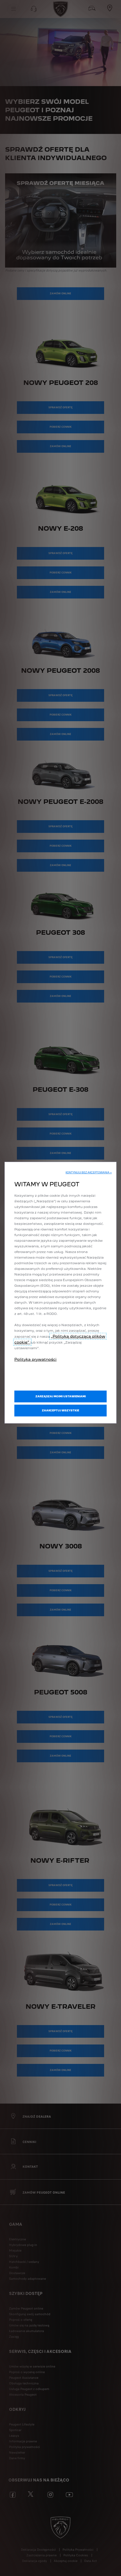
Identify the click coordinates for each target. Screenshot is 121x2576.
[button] (89, 1172)
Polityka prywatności (35, 1359)
